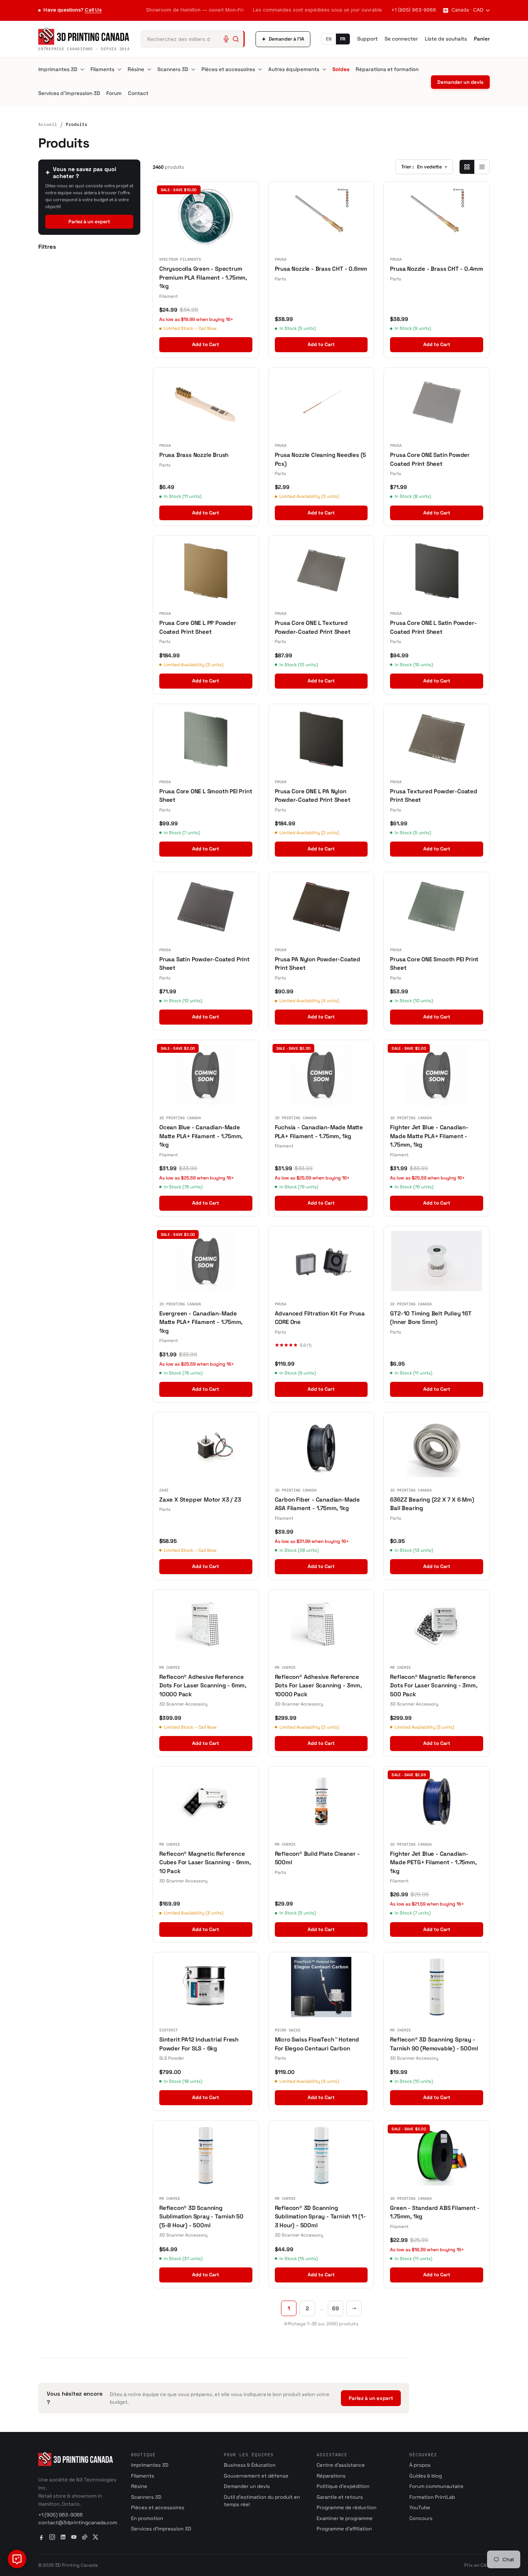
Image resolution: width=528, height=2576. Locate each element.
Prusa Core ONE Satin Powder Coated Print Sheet (430, 459)
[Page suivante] (354, 2308)
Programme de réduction (347, 2507)
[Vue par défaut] (467, 167)
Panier (482, 39)
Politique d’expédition (343, 2486)
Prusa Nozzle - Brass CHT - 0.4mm (437, 269)
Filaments (102, 69)
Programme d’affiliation (344, 2529)
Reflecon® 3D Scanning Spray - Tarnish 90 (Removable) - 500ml (434, 2044)
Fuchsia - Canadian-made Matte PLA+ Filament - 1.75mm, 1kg (319, 1132)
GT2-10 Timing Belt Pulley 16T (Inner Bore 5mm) (431, 1318)
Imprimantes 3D (58, 69)
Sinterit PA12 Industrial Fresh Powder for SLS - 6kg (199, 2044)
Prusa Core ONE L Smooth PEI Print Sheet (206, 796)
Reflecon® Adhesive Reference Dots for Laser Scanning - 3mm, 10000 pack (318, 1685)
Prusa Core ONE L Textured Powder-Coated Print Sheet (313, 627)
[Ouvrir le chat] (17, 2559)
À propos (420, 2465)
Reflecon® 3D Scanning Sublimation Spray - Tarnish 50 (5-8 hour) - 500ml (201, 2216)
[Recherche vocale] (226, 39)
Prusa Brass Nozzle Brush (194, 455)
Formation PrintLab (432, 2497)
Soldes (341, 69)
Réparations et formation (387, 69)
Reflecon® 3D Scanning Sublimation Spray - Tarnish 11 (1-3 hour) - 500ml (320, 2216)
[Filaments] (119, 70)
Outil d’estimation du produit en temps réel (262, 2501)
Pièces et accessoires (228, 69)
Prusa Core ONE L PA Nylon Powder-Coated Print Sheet (313, 796)
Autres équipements (294, 69)
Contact (138, 93)
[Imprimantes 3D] (82, 70)
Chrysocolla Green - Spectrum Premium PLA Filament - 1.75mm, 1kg (203, 277)
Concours (421, 2518)
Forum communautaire (436, 2486)
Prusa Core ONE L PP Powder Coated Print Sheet (198, 627)
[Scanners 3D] (193, 70)
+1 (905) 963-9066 (414, 10)
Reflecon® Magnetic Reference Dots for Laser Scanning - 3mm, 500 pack (433, 1685)
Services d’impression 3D (69, 93)
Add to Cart (206, 344)
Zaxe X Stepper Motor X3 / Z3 (200, 1499)
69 (336, 2308)
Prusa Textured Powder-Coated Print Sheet (433, 796)
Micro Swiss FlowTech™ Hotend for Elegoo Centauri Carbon (317, 2044)
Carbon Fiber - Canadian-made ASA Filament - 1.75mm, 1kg (317, 1504)
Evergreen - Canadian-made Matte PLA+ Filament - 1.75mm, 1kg (201, 1322)
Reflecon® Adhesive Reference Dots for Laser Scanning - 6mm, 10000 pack (203, 1685)
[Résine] (149, 70)
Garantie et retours (340, 2497)
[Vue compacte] (482, 167)
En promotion (147, 2518)
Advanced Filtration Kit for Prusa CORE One (320, 1318)
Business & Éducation (250, 2465)
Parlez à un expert (89, 222)
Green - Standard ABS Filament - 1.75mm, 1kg (435, 2212)
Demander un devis (460, 82)
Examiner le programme (345, 2518)
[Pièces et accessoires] (260, 70)
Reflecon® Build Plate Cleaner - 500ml (317, 1858)
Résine (136, 69)
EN (329, 39)
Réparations (331, 2476)
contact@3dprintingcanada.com (78, 2523)
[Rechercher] (236, 39)
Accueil (48, 124)
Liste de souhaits (446, 39)
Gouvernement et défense (256, 2476)
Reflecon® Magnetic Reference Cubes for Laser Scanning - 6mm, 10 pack (205, 1862)
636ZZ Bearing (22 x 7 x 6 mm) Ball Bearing (432, 1504)
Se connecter (401, 39)
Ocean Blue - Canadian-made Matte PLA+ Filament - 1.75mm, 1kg (201, 1136)
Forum (114, 93)
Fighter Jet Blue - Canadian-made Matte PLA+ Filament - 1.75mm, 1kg (429, 1136)
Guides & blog (426, 2476)
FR (343, 39)
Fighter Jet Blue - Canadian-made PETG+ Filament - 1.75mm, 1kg (433, 1862)
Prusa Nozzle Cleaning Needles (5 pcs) (321, 459)
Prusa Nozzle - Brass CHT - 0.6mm (321, 269)
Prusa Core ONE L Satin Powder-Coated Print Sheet (433, 627)
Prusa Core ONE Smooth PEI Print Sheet (434, 964)
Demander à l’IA (283, 39)
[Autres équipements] (324, 70)
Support (367, 39)
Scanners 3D (173, 69)
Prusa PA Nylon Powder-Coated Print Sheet (318, 964)
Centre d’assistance (341, 2465)
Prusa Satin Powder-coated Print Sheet (204, 964)
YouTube (420, 2507)
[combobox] (193, 39)
